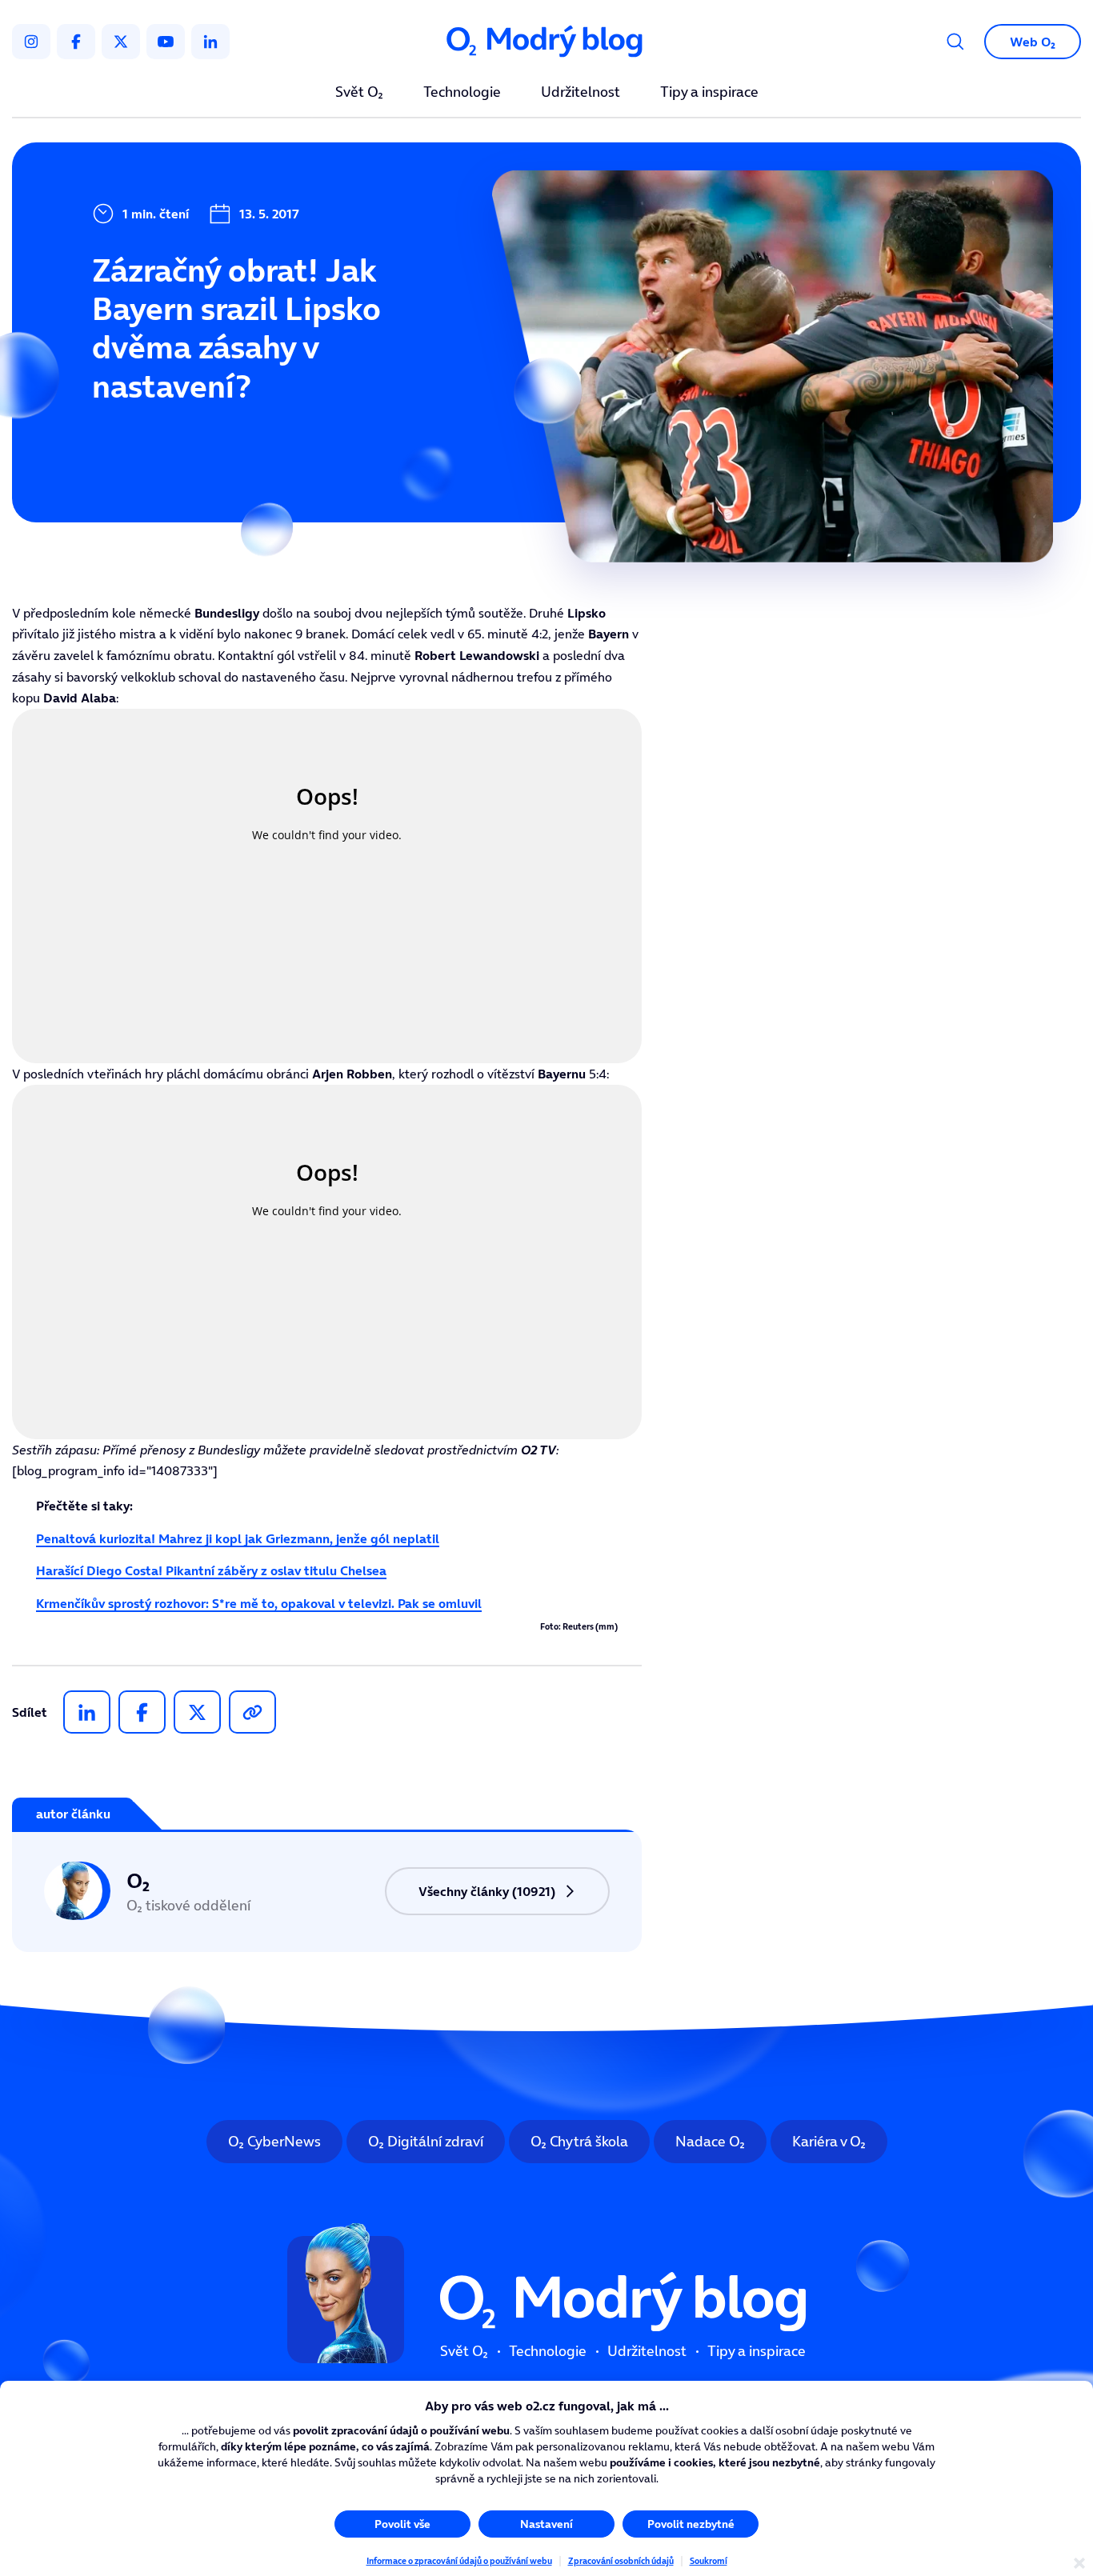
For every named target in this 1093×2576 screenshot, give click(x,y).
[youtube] (166, 42)
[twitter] (121, 42)
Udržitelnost (581, 93)
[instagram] (31, 42)
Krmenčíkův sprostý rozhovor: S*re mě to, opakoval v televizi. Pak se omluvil (259, 1603)
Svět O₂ (359, 93)
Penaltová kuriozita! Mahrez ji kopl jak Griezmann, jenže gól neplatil (238, 1538)
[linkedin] (210, 42)
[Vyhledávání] (955, 42)
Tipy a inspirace (709, 93)
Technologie (462, 93)
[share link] (252, 1712)
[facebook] (76, 42)
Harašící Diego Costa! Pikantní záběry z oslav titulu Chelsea (211, 1570)
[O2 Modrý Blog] (546, 42)
